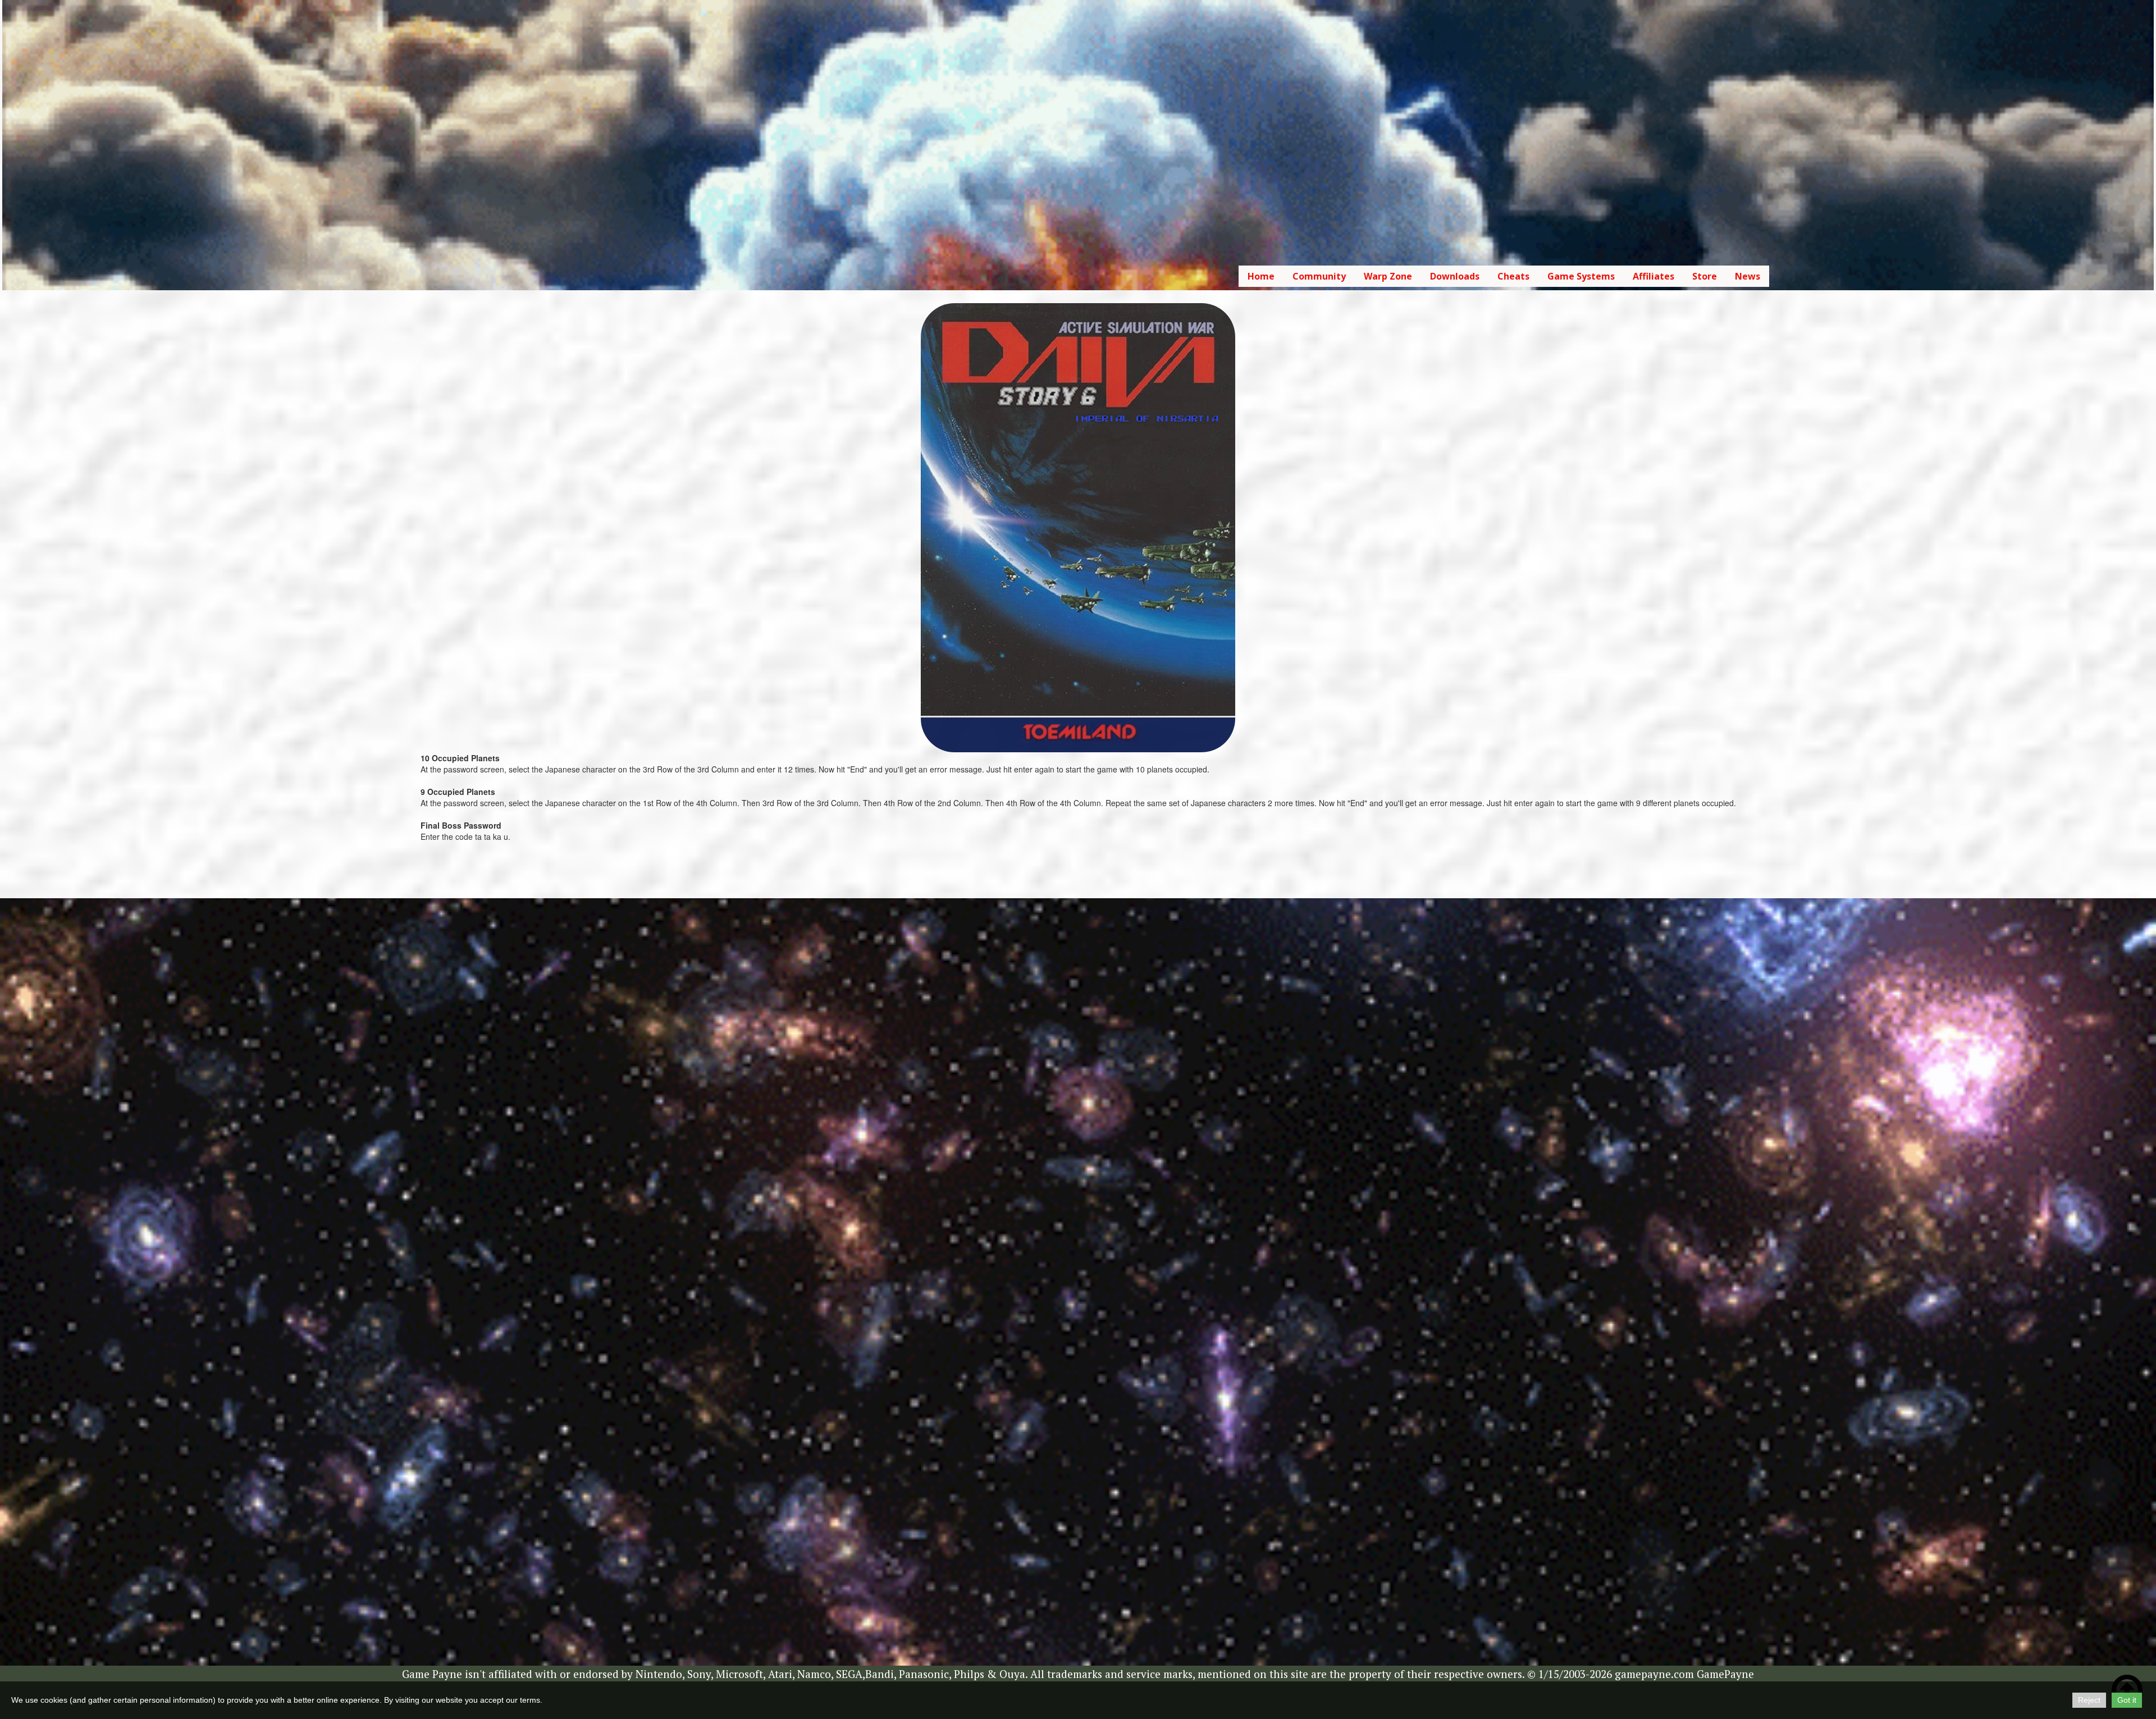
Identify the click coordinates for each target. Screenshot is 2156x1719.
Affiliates (1653, 276)
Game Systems (1581, 276)
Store (1705, 276)
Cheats (1513, 276)
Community (1319, 276)
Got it (2127, 1700)
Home (1261, 276)
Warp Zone (1388, 276)
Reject (2089, 1700)
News (1748, 276)
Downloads (1455, 276)
